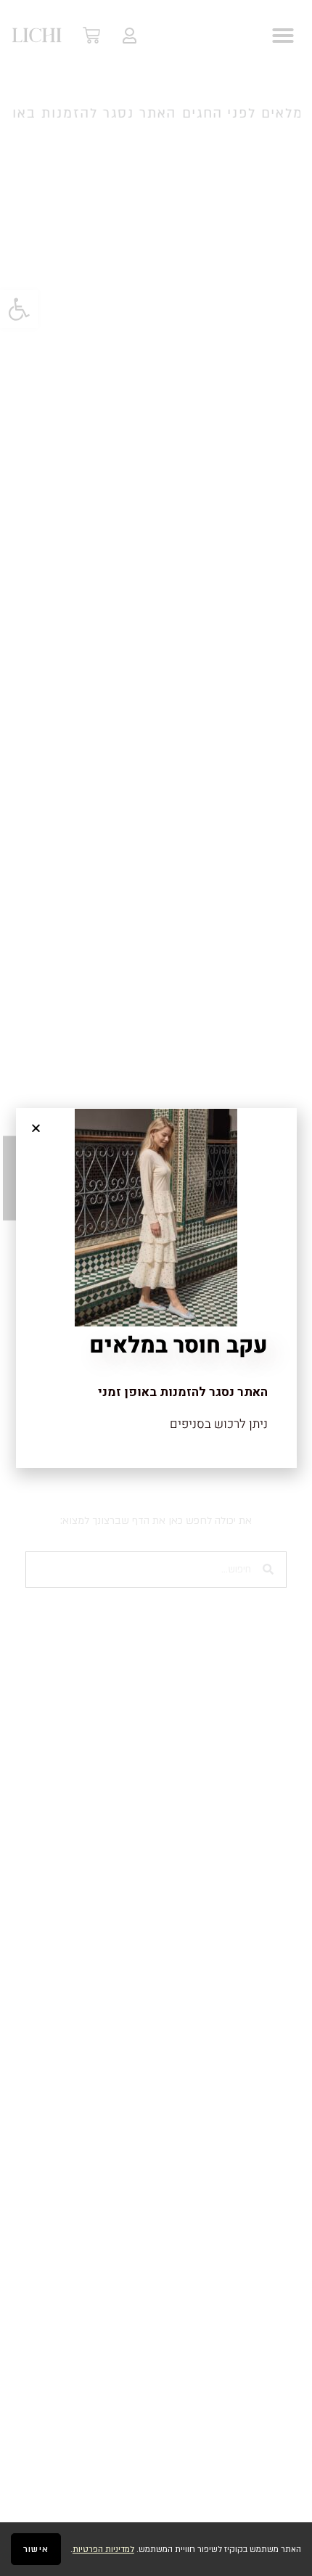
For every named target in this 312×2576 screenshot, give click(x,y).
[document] (156, 1288)
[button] (36, 1128)
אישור (36, 2549)
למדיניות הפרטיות (103, 2550)
